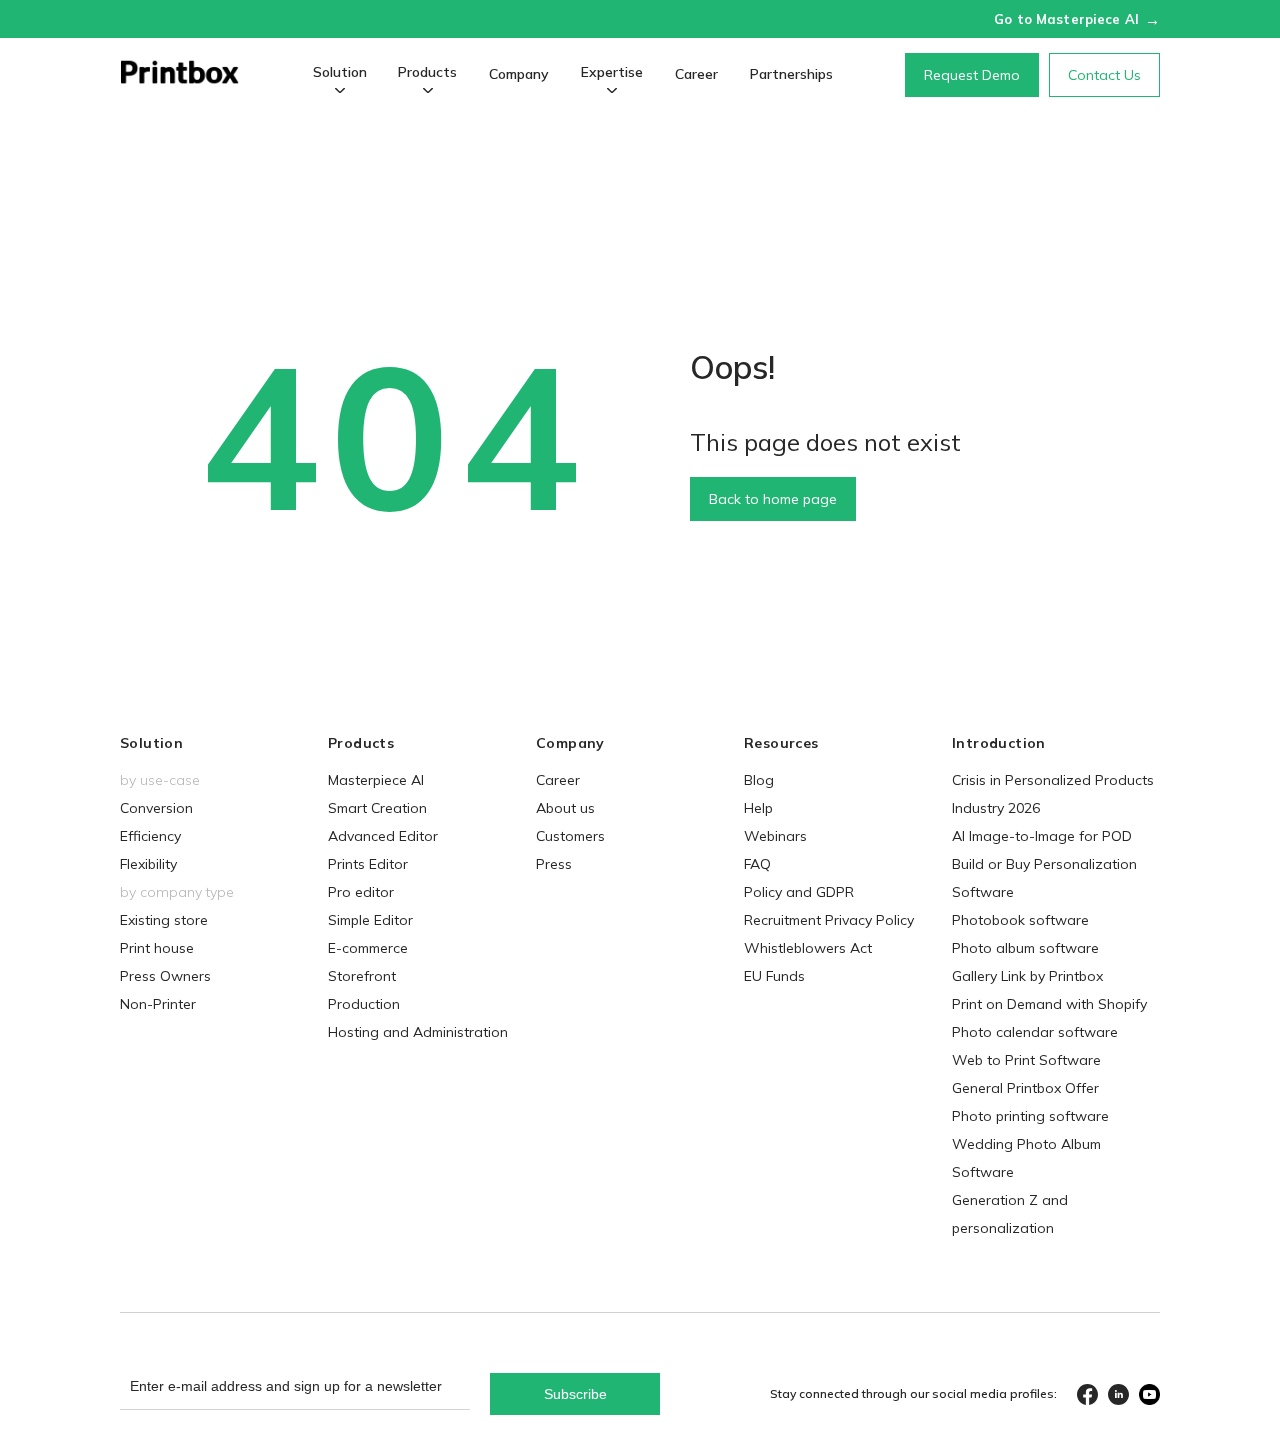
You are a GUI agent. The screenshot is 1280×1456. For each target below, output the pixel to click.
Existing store (164, 920)
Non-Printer (158, 1004)
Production (364, 1004)
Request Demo (972, 75)
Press (554, 864)
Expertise (612, 72)
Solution (340, 72)
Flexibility (148, 864)
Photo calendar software (1035, 1032)
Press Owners (165, 976)
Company (519, 74)
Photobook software (1020, 920)
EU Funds (774, 976)
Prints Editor (368, 864)
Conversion (156, 808)
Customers (570, 836)
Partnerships (791, 74)
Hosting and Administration (418, 1032)
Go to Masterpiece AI (1077, 19)
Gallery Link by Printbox (1027, 976)
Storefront (362, 976)
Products (427, 72)
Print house (157, 948)
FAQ (757, 864)
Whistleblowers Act (808, 948)
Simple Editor (370, 920)
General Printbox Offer (1025, 1088)
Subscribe (575, 1394)
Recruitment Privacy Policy (829, 920)
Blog (759, 780)
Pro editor (361, 892)
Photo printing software (1030, 1116)
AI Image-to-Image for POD (1042, 836)
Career (696, 74)
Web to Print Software (1026, 1060)
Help (758, 808)
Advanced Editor (383, 836)
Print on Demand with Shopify (1049, 1004)
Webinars (775, 836)
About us (565, 808)
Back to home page (773, 499)
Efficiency (150, 836)
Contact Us (1104, 75)
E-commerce (368, 948)
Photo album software (1025, 948)
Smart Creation (377, 808)
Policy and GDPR (799, 892)
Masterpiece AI (376, 780)
